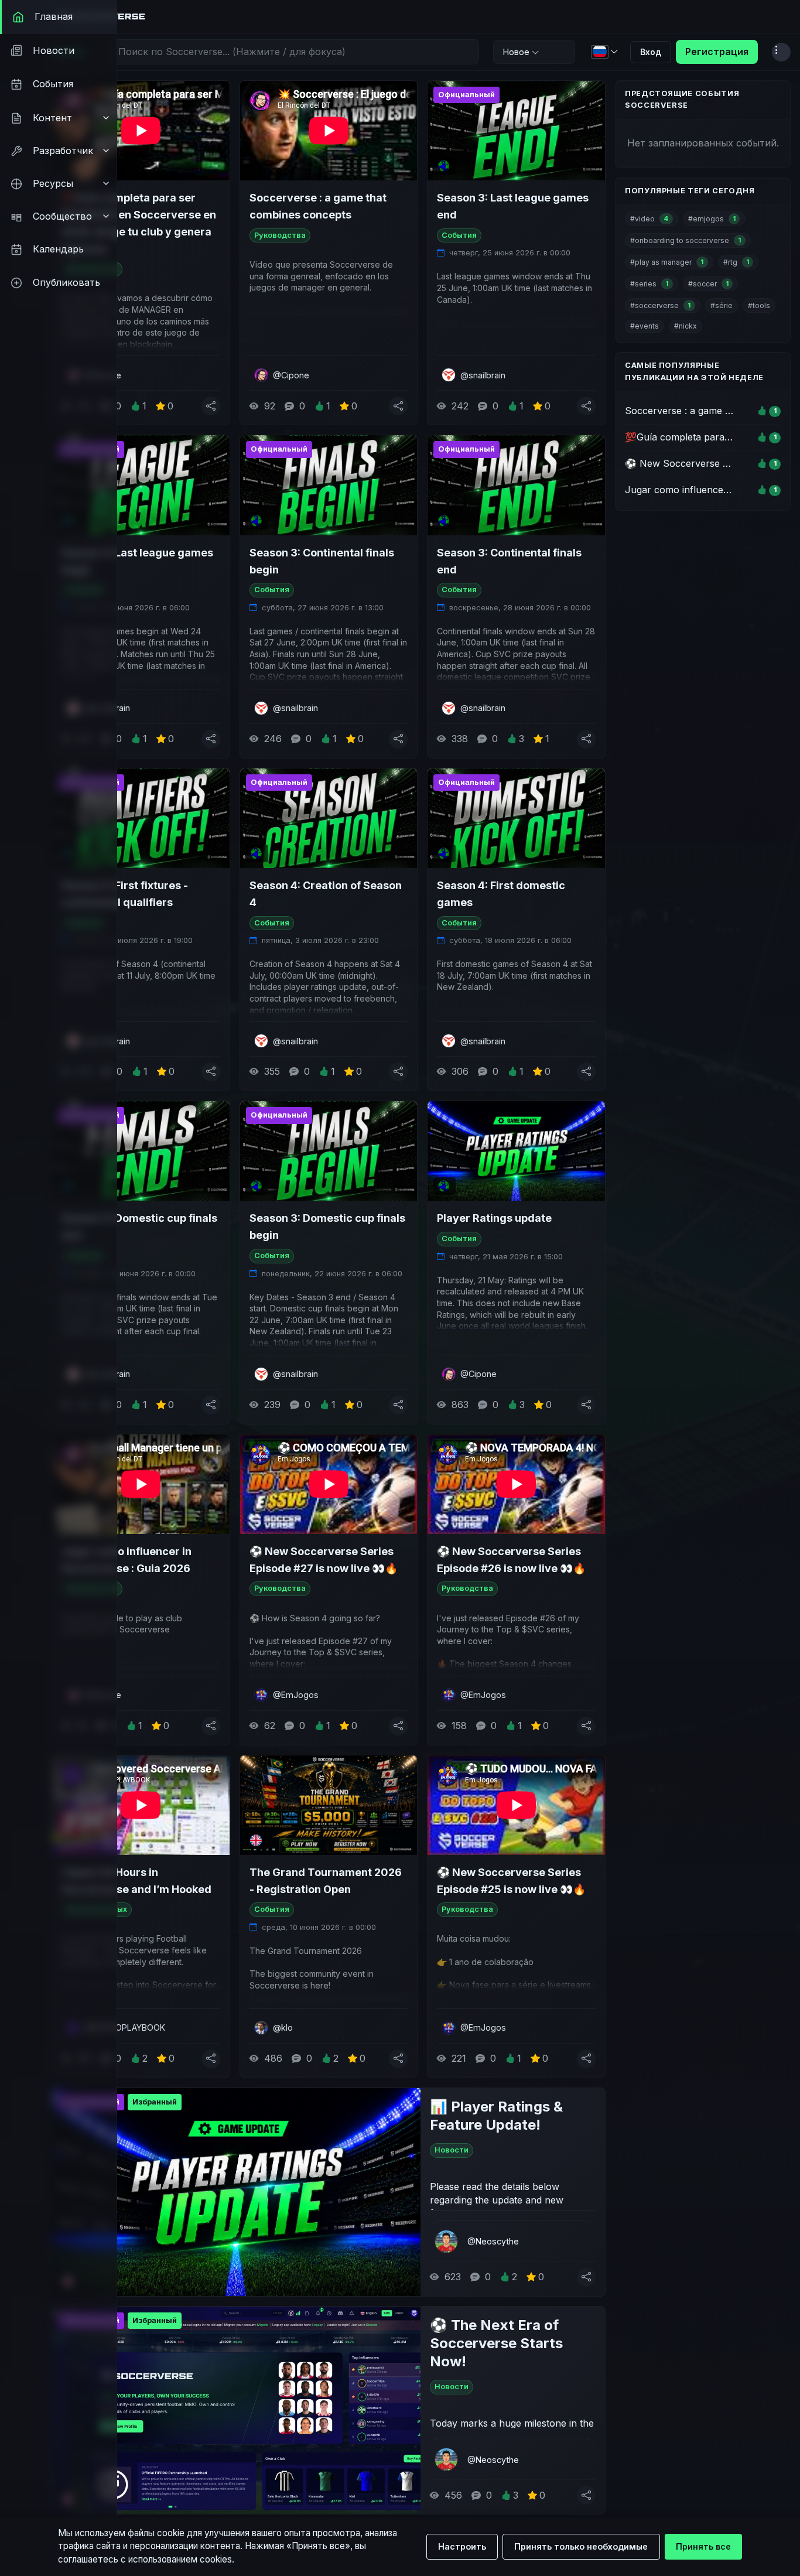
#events (645, 326)
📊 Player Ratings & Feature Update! (496, 2116)
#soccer (708, 284)
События (459, 235)
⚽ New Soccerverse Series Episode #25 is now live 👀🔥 (511, 1881)
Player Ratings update (494, 1218)
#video (649, 219)
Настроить (462, 2546)
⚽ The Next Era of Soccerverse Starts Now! (496, 2343)
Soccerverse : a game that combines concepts (318, 206)
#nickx (686, 326)
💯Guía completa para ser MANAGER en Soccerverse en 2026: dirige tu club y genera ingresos (139, 223)
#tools (759, 305)
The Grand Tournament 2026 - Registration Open (326, 1881)
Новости (452, 2150)
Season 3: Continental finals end (509, 561)
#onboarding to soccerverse (686, 240)
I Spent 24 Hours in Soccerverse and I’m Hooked (136, 1881)
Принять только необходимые (581, 2546)
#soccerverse (660, 305)
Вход (651, 52)
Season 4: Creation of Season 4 (326, 894)
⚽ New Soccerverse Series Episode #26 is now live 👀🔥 (511, 1560)
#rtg (736, 262)
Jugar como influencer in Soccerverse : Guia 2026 (127, 1560)
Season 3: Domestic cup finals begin (327, 1226)
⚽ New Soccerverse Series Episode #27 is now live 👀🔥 (324, 1560)
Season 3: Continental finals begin (322, 561)
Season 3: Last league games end (513, 206)
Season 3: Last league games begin (137, 561)
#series (649, 284)
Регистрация (717, 52)
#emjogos (712, 219)
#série (722, 305)
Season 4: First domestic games (501, 894)
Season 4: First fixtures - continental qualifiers (125, 894)
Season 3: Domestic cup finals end (139, 1226)
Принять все (703, 2546)
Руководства (280, 235)
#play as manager (667, 262)
